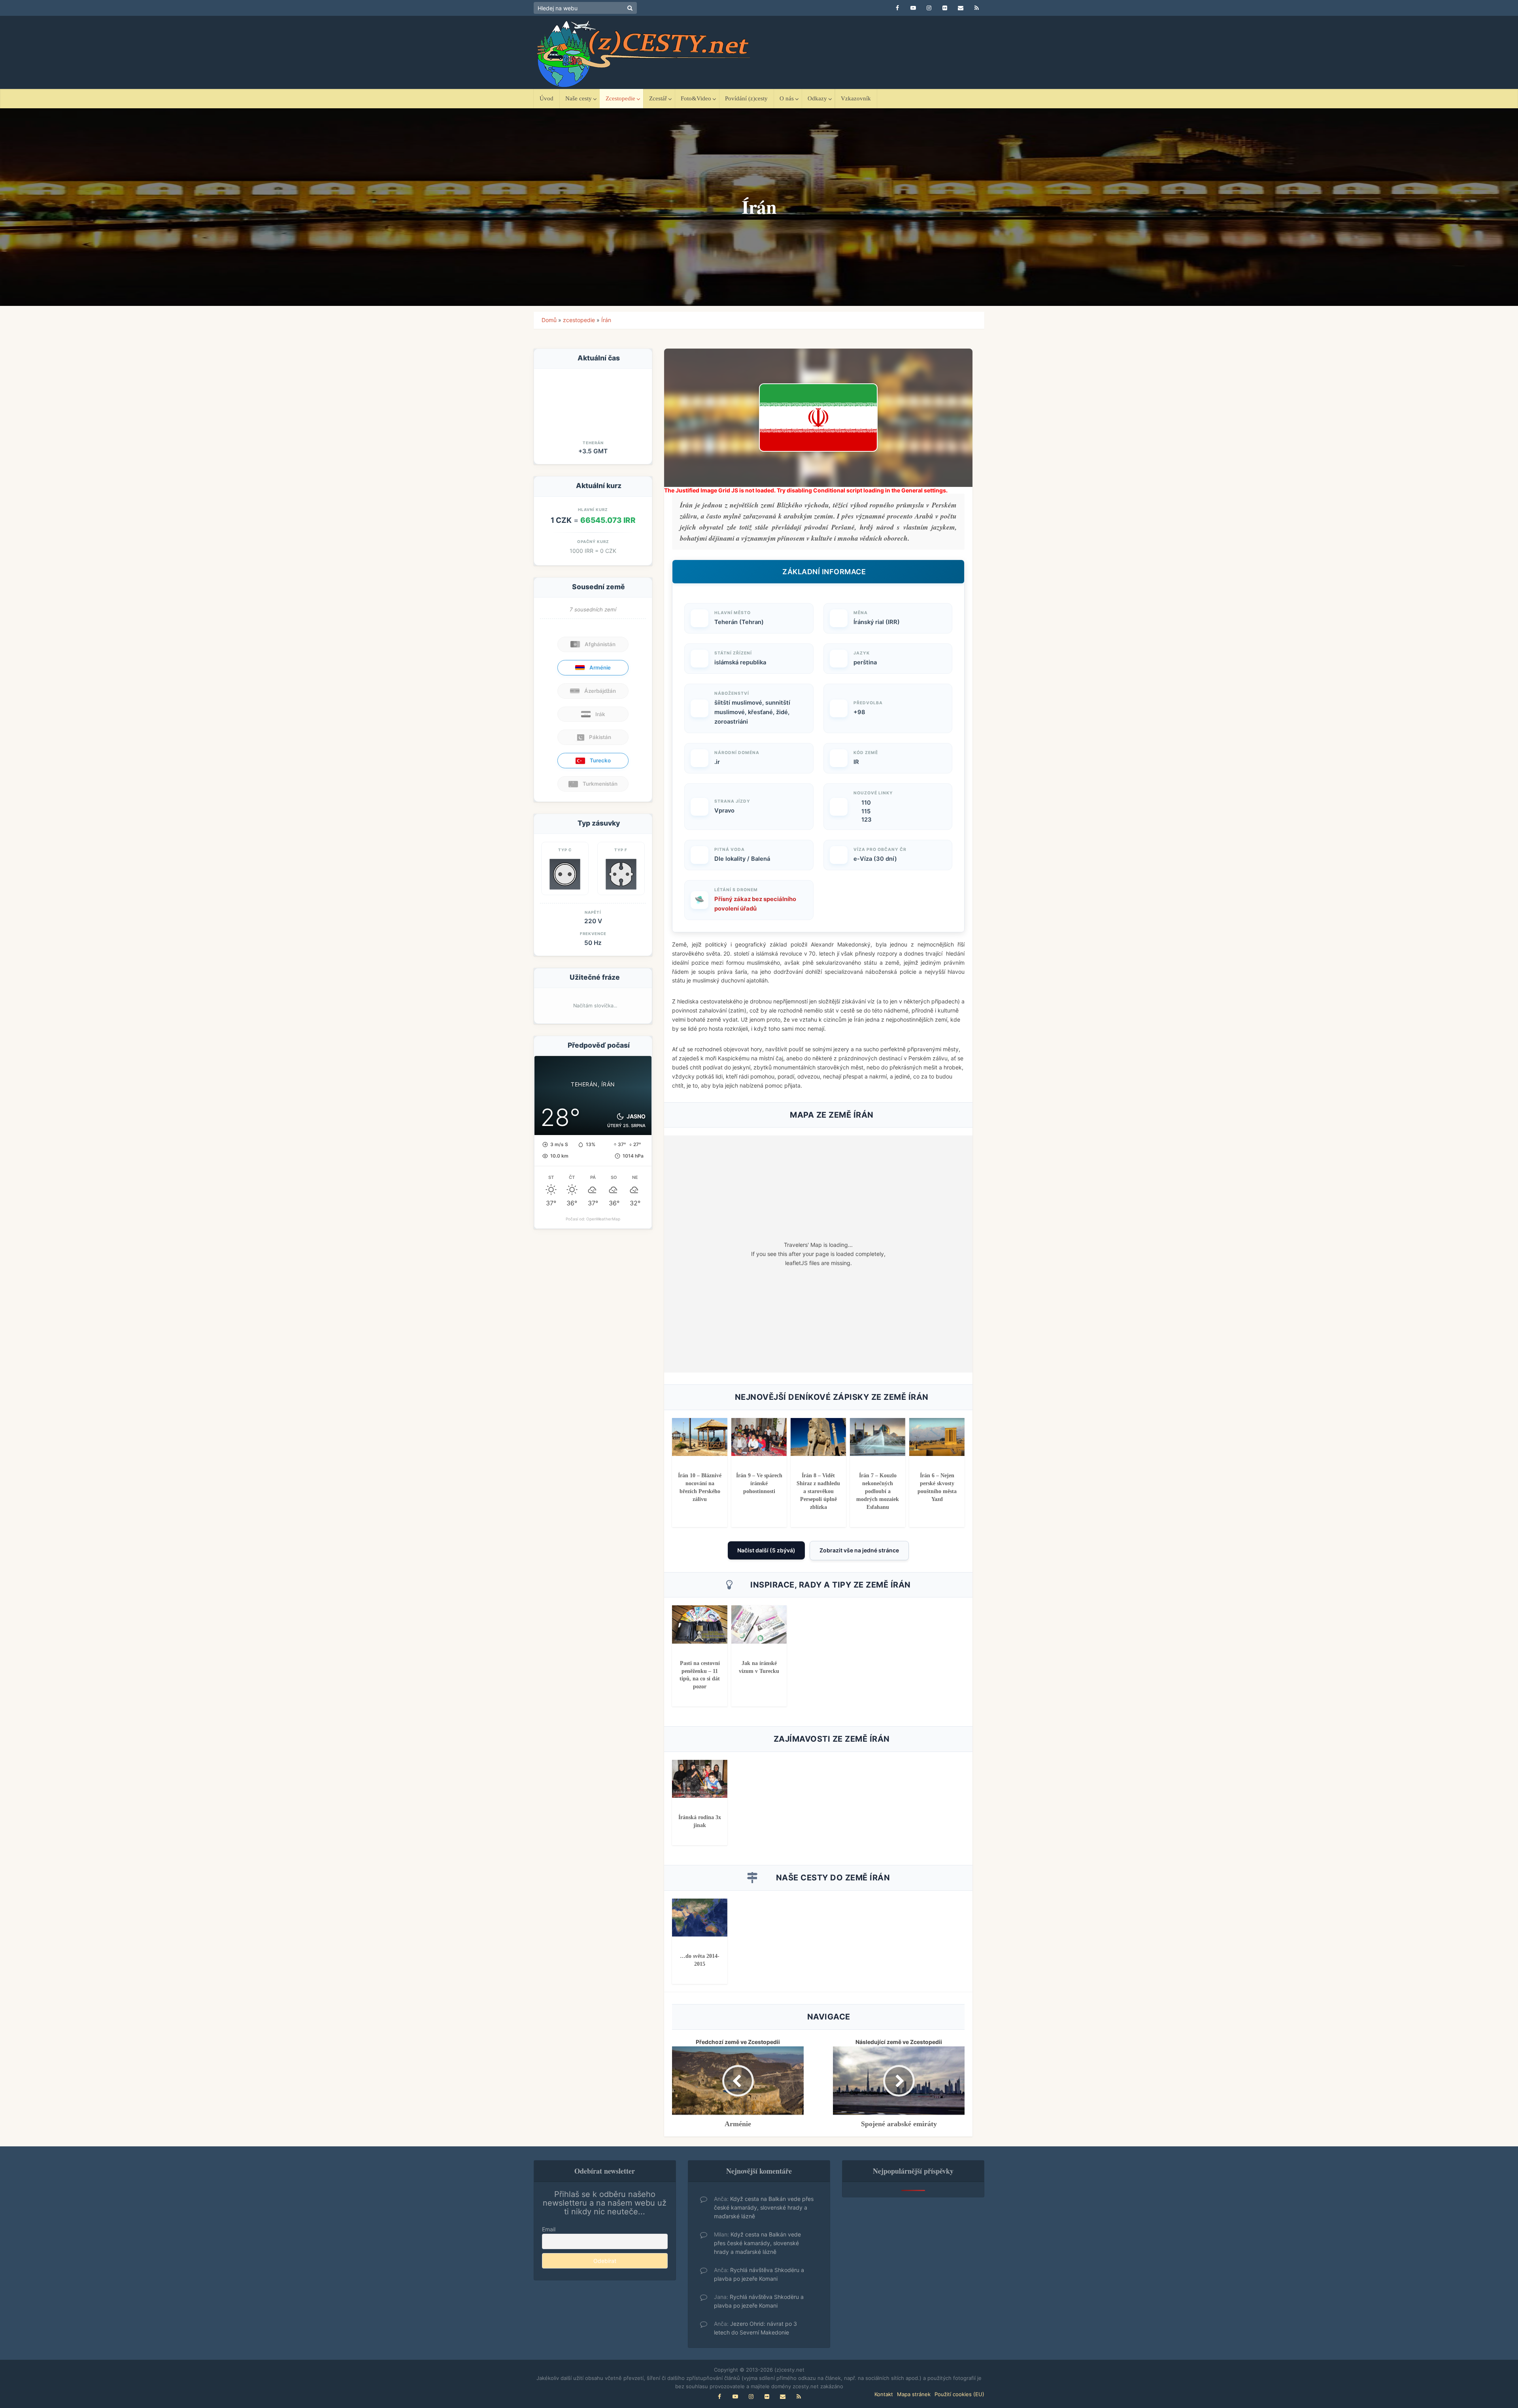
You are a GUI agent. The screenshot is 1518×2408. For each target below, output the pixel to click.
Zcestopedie (620, 98)
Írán (606, 320)
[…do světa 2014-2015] (700, 1917)
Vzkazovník (856, 98)
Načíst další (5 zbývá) (766, 1550)
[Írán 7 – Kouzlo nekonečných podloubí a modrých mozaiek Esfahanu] (878, 1436)
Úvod (547, 98)
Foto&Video (696, 98)
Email (549, 2229)
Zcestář (658, 98)
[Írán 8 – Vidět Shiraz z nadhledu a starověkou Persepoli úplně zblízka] (818, 1436)
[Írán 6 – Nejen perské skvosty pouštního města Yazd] (937, 1436)
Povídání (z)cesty (746, 98)
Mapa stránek (914, 2394)
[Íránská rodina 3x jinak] (700, 1778)
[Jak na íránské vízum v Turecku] (759, 1624)
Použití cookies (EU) (959, 2394)
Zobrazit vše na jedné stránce (859, 1550)
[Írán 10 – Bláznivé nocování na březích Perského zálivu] (700, 1436)
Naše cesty (579, 98)
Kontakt (884, 2394)
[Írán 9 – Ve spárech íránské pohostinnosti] (759, 1436)
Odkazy (817, 98)
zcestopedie (579, 320)
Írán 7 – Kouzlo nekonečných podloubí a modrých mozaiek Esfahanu (878, 1491)
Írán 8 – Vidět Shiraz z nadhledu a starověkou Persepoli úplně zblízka (818, 1491)
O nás (787, 98)
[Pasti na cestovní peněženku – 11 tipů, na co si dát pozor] (700, 1624)
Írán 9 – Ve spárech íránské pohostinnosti (759, 1483)
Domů (549, 320)
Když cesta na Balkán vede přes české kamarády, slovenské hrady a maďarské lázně (764, 2207)
